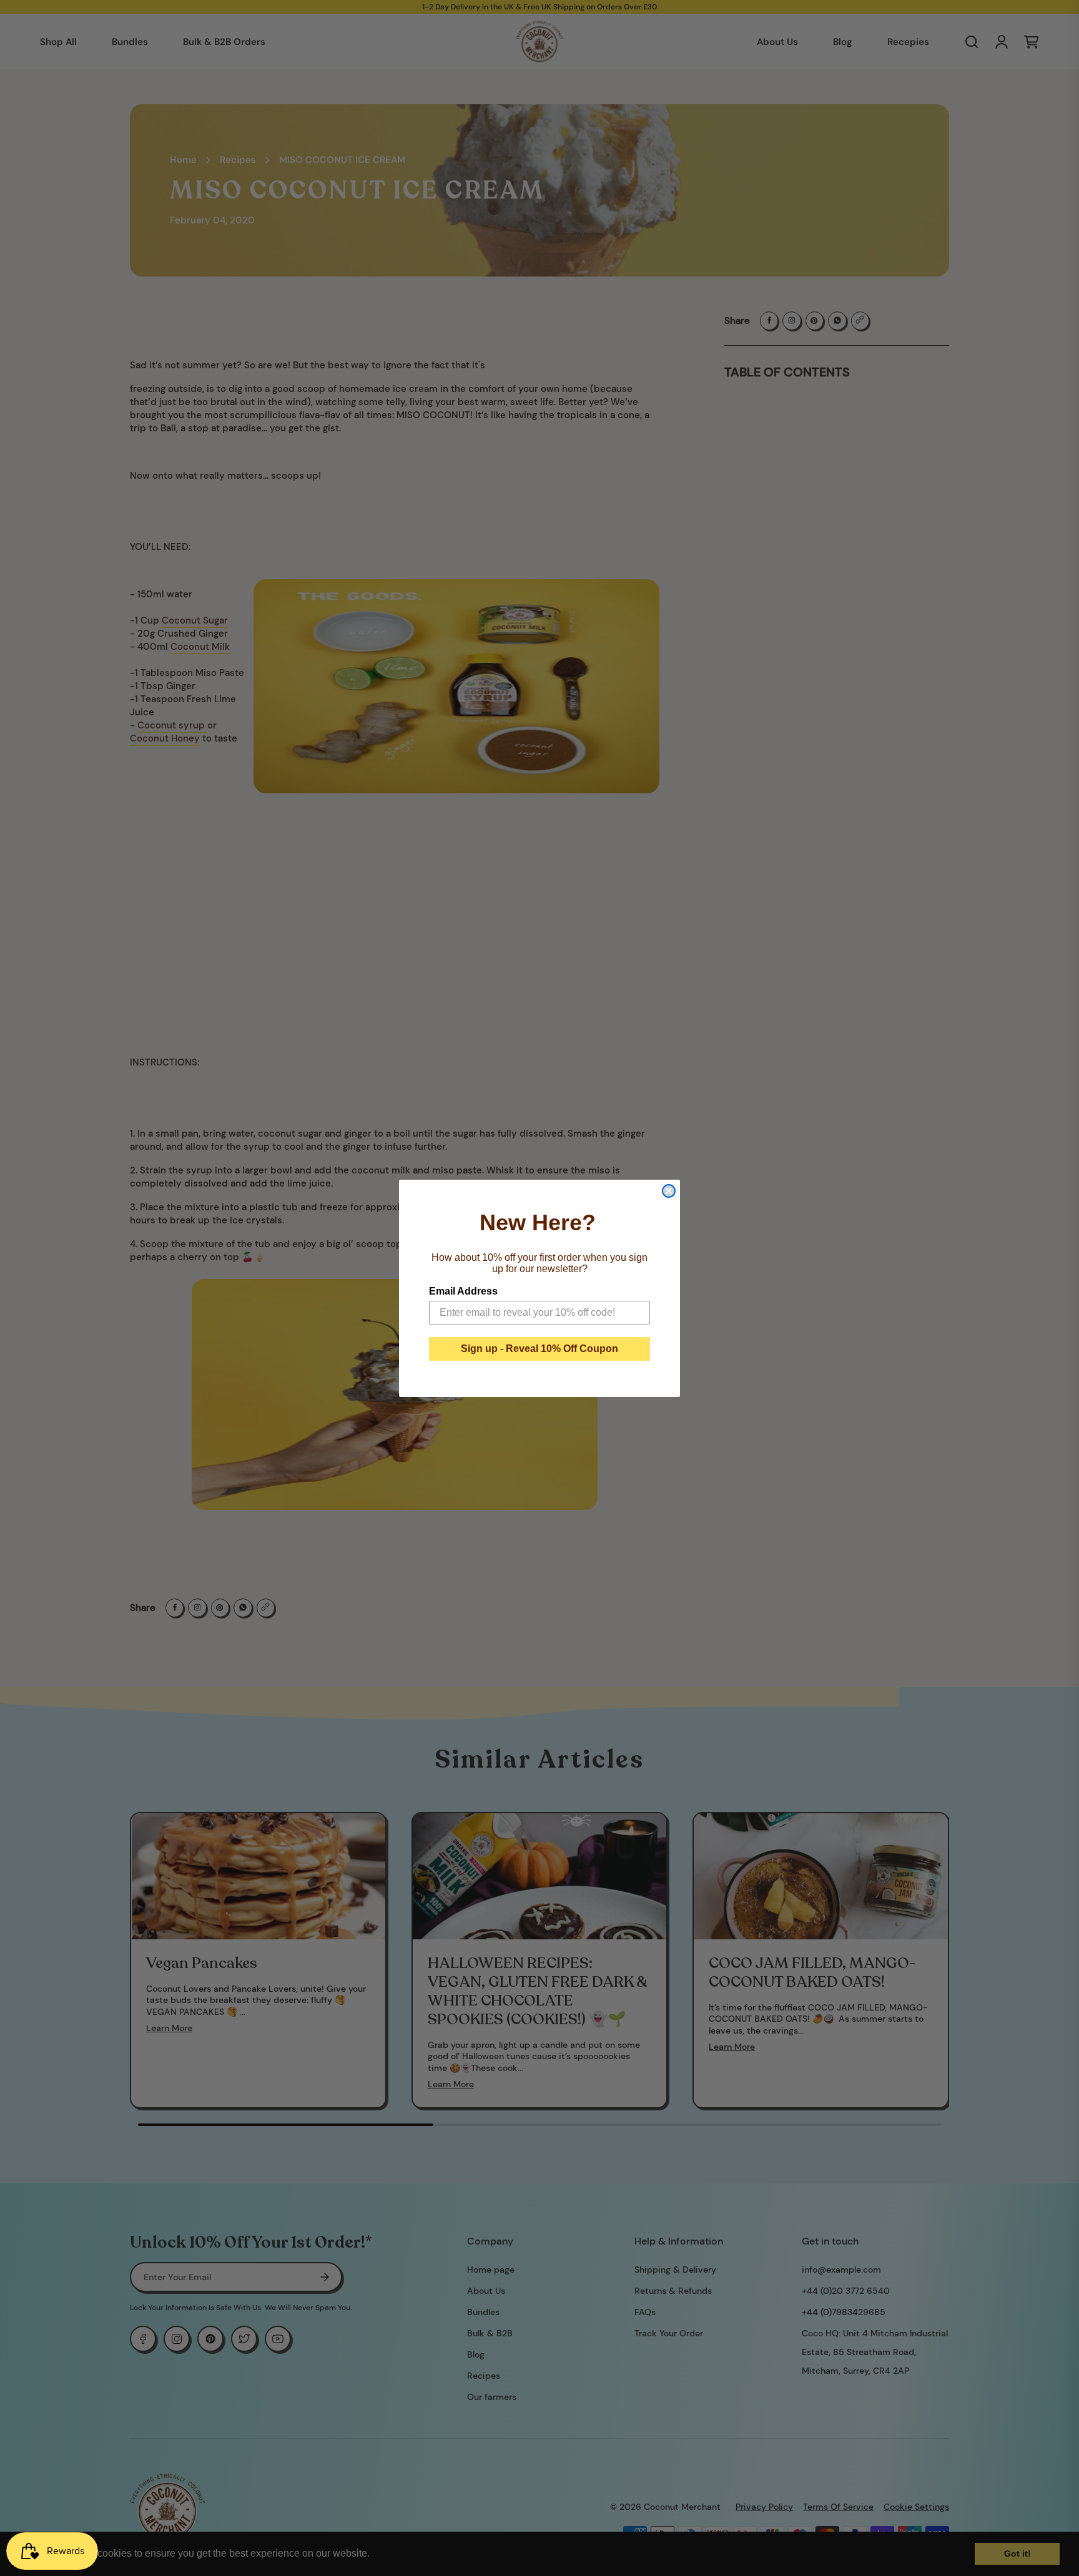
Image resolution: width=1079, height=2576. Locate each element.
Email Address (463, 1291)
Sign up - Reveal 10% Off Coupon (539, 1349)
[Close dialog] (669, 1191)
